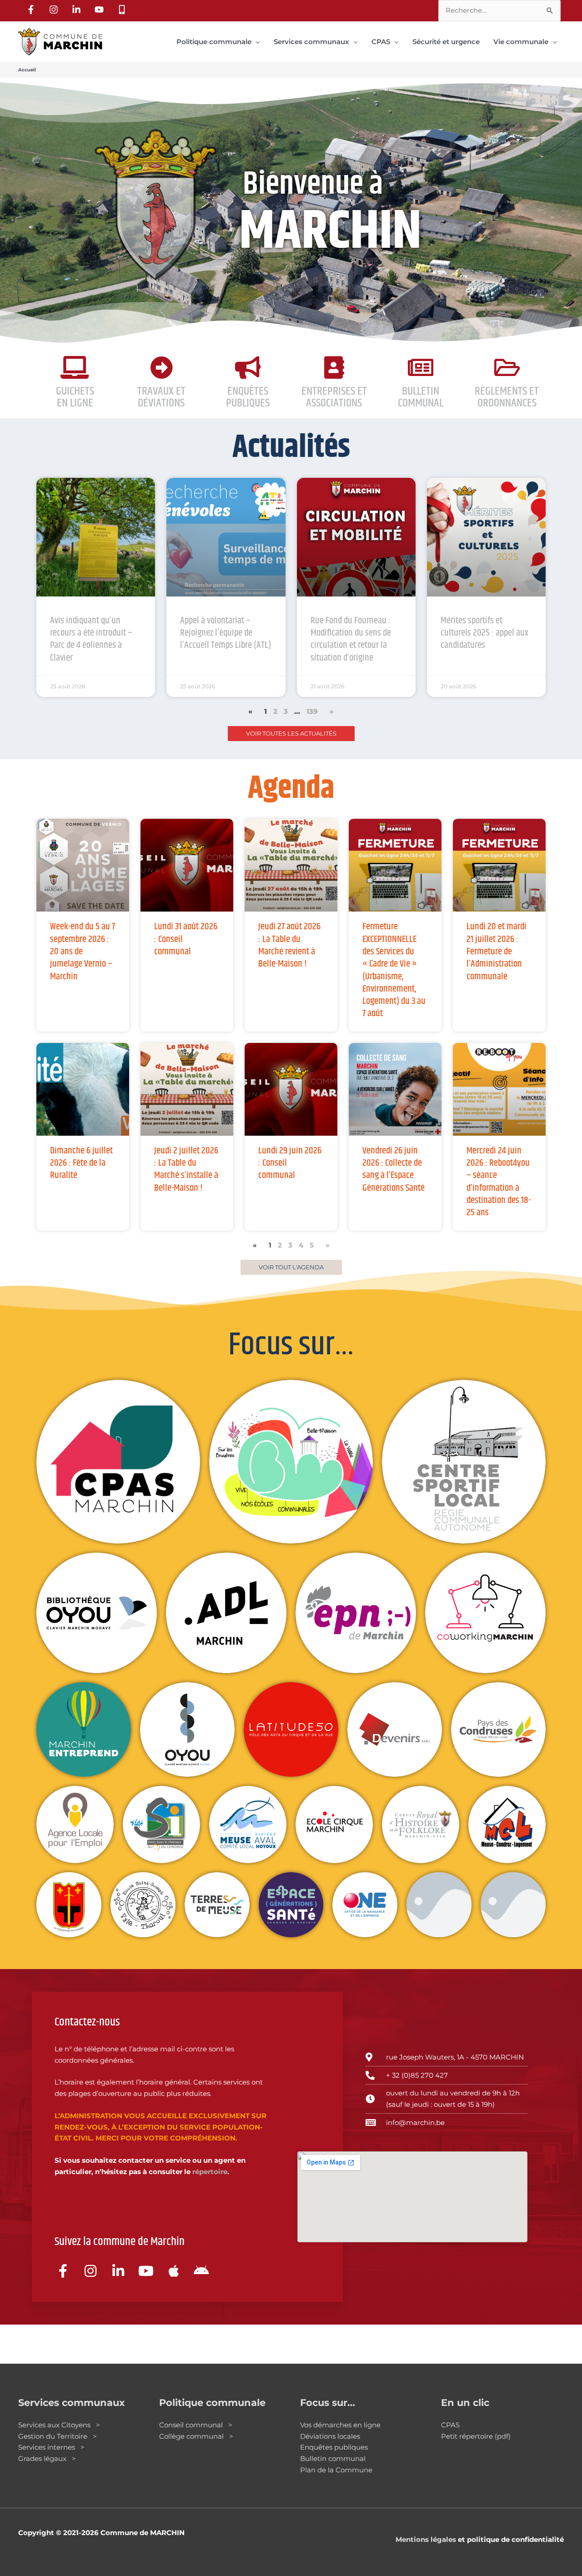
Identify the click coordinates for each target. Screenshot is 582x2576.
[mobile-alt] (123, 10)
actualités (291, 448)
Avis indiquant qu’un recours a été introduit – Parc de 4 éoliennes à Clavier (91, 639)
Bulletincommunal (421, 397)
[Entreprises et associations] (334, 367)
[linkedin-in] (78, 10)
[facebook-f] (32, 10)
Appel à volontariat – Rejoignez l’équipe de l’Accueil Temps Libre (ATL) (226, 633)
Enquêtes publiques (248, 397)
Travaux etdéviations (161, 397)
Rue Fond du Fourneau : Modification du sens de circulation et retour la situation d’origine (351, 639)
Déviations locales (330, 2436)
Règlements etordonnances (507, 397)
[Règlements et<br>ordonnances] (507, 367)
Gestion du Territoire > (58, 2436)
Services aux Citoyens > (59, 2425)
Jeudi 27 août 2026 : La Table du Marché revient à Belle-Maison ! (289, 945)
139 (312, 711)
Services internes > (51, 2447)
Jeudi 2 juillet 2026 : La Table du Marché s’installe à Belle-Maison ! (186, 1169)
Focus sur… (291, 1345)
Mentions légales (426, 2539)
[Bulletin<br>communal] (421, 367)
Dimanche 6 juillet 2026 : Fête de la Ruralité (81, 1163)
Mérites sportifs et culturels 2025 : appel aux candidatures (484, 633)
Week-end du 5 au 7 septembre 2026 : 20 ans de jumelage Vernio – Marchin (83, 951)
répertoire (210, 2172)
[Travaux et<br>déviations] (161, 367)
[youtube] (100, 10)
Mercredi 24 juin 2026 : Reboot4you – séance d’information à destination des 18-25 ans (499, 1182)
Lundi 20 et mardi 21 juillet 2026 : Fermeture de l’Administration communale (497, 951)
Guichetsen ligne (75, 397)
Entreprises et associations (334, 397)
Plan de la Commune (336, 2470)
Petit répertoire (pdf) (476, 2436)
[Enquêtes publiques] (248, 367)
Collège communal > (196, 2436)
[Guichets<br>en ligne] (75, 367)
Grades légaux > (47, 2458)
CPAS (450, 2425)
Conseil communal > (196, 2425)
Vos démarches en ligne (340, 2425)
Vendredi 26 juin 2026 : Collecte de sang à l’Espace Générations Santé (394, 1169)
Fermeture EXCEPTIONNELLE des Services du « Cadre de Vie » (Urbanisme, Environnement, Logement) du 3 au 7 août (394, 970)
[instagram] (55, 10)
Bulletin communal (333, 2458)
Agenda (291, 789)
